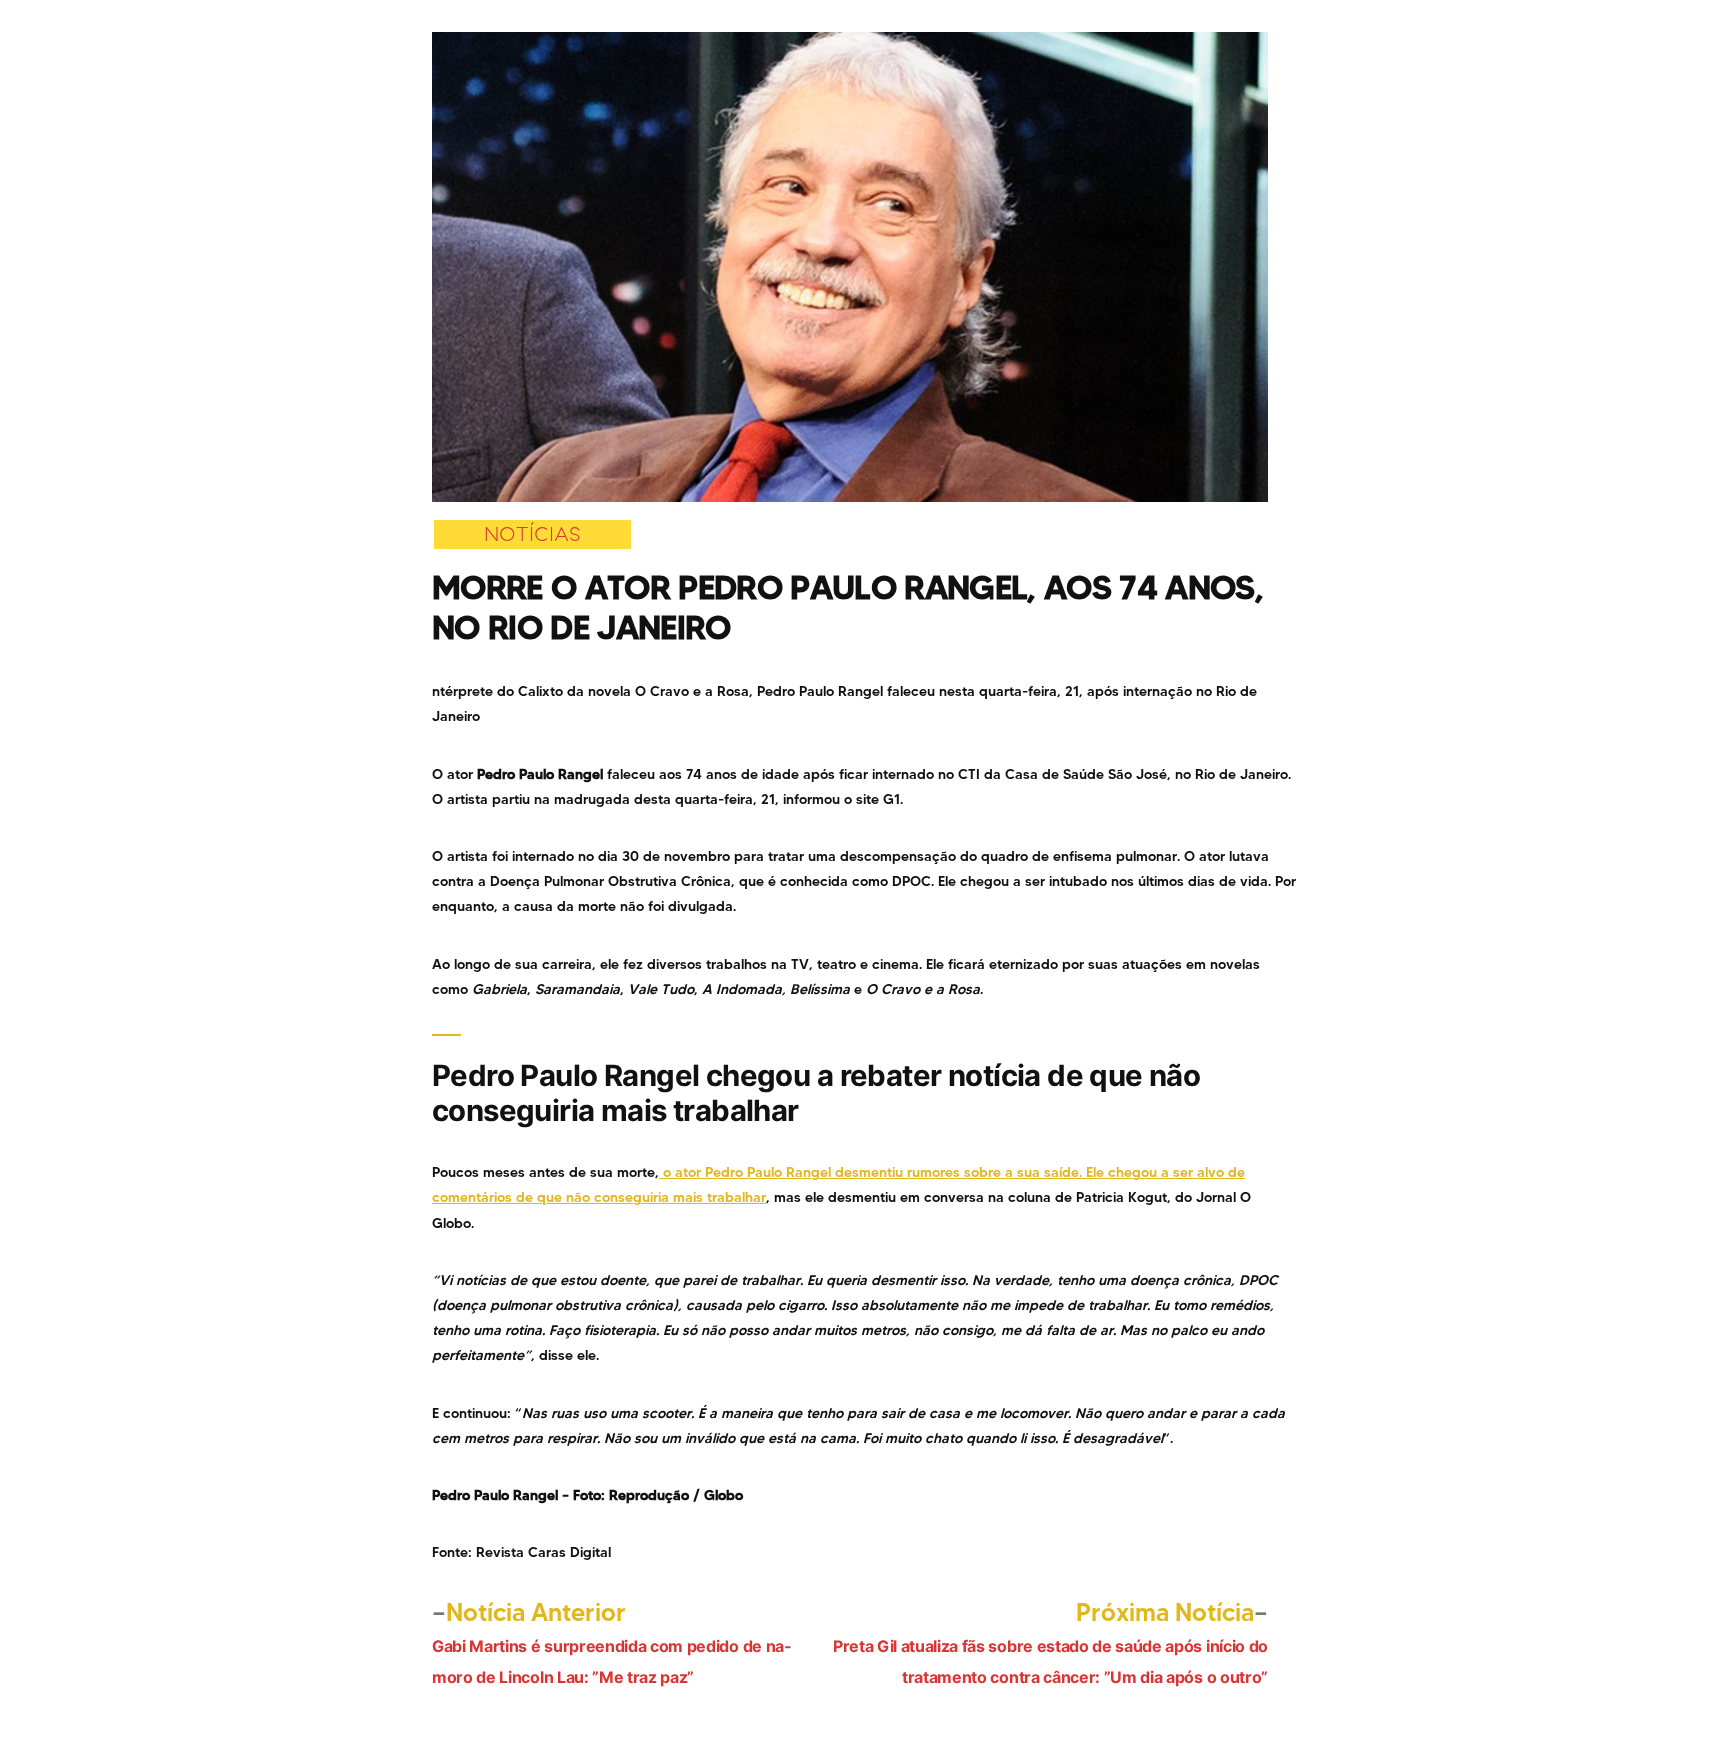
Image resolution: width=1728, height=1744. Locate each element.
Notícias (532, 534)
